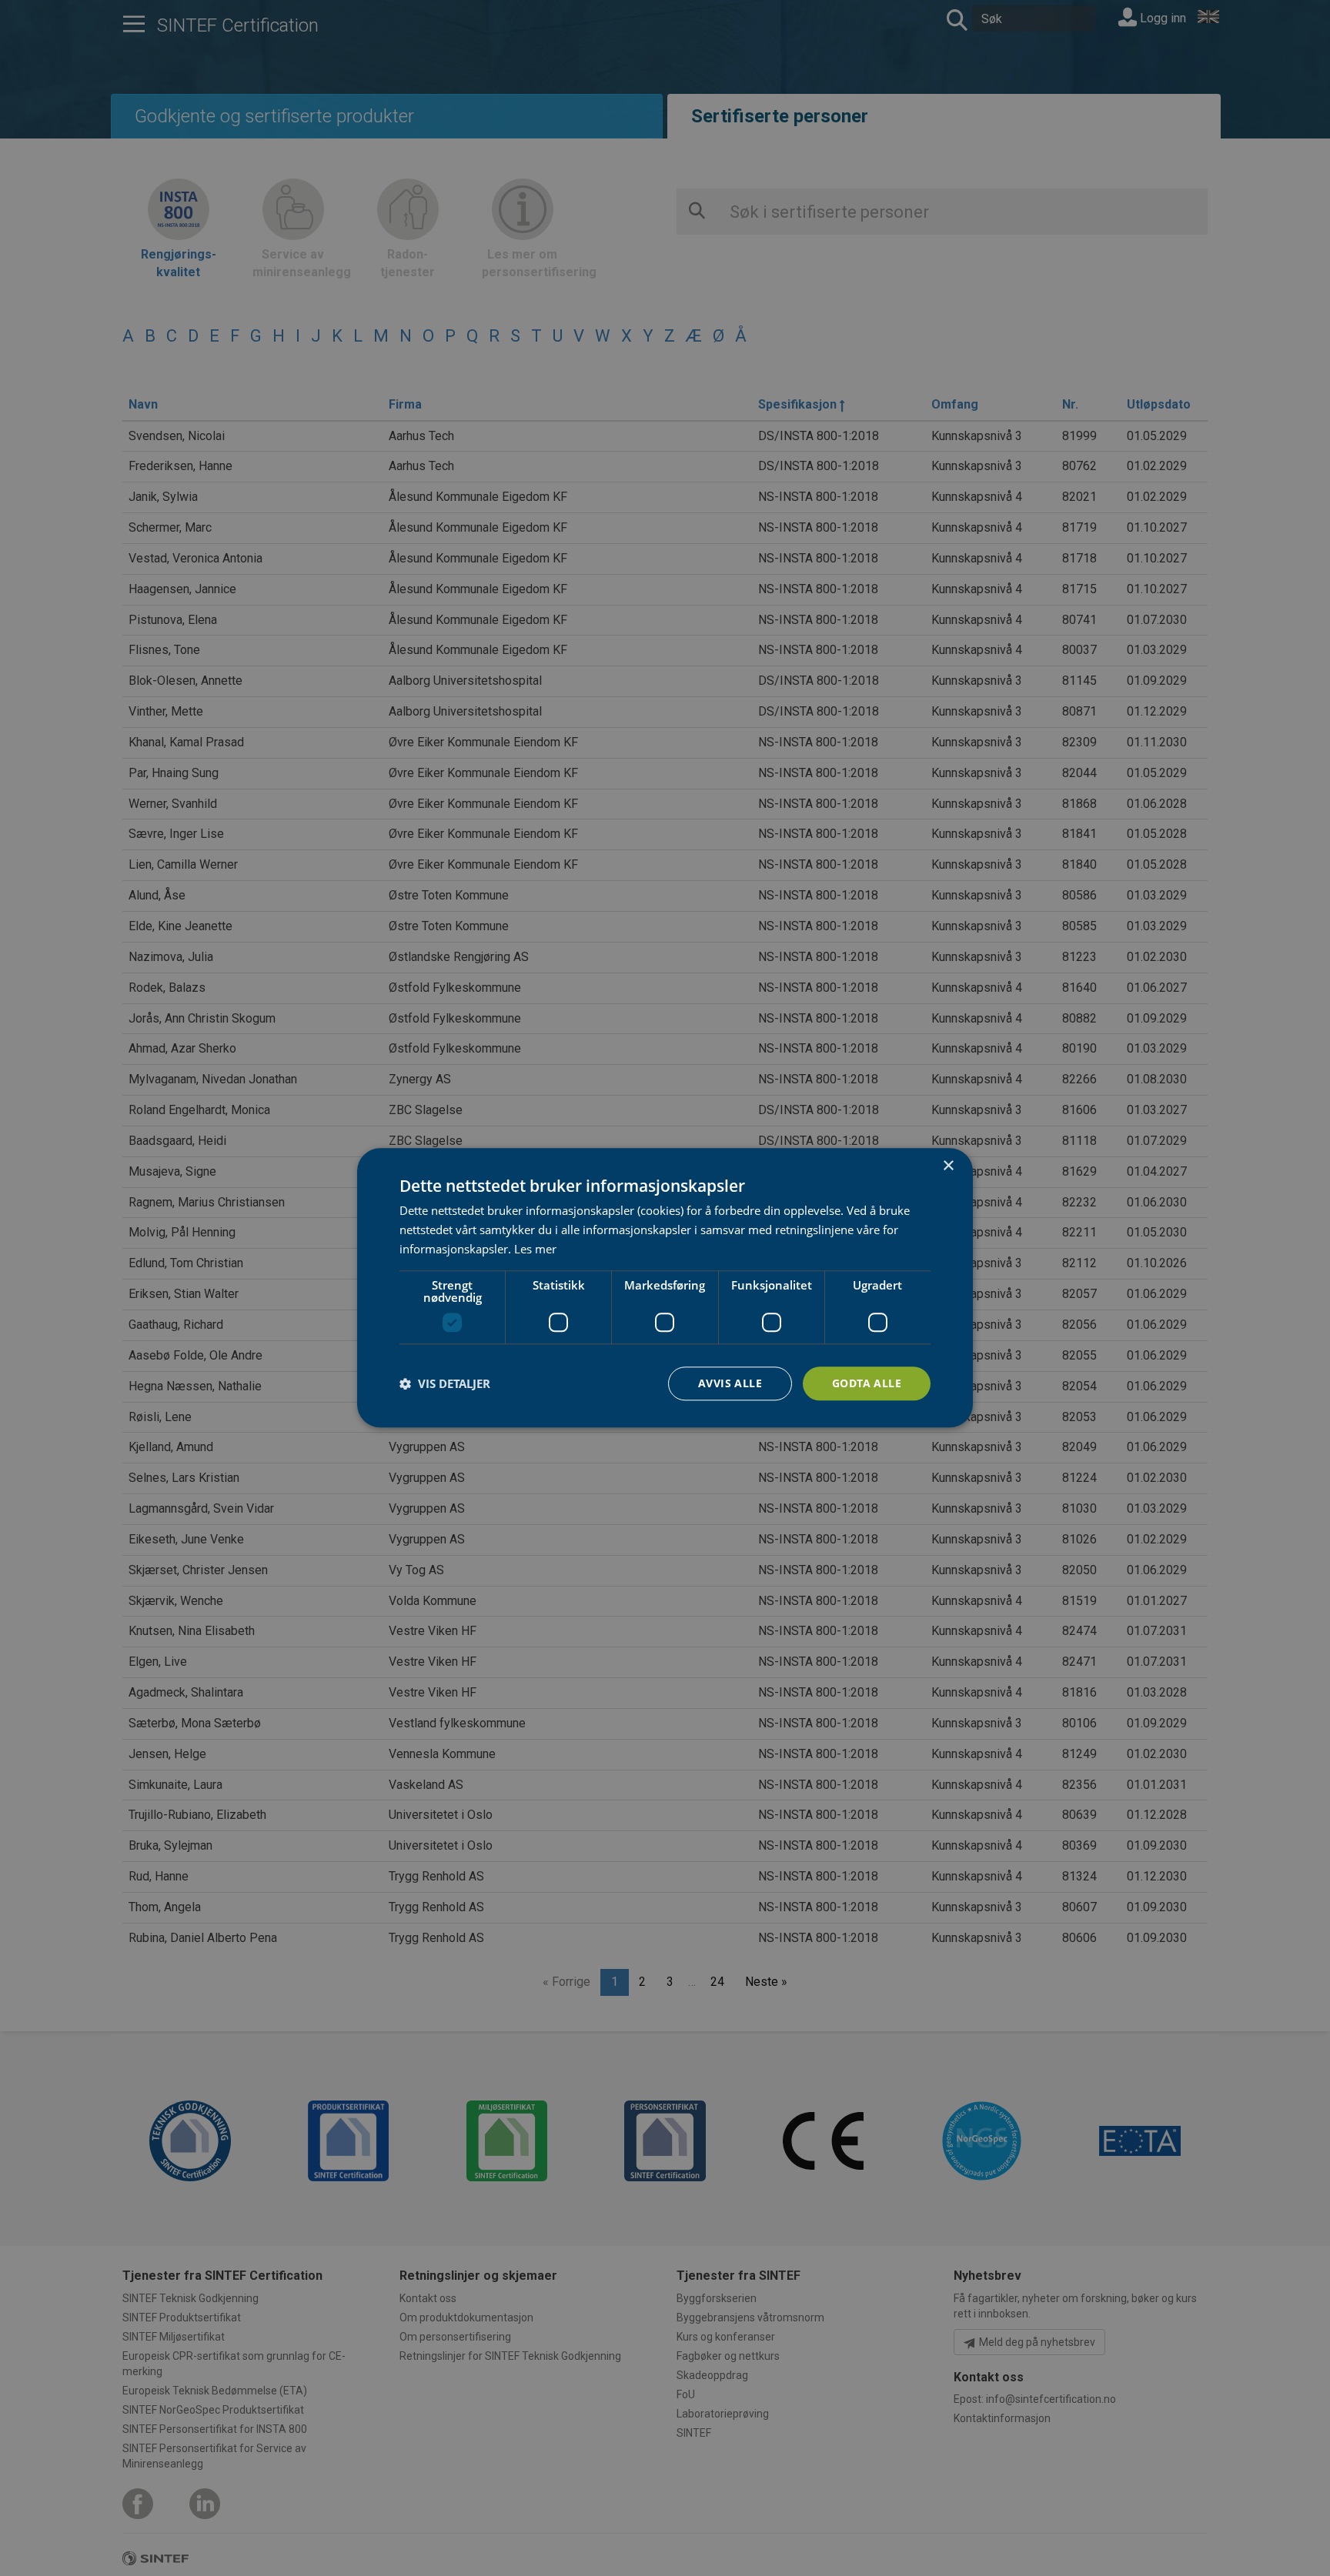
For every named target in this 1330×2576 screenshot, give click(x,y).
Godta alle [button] (867, 1383)
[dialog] (665, 1288)
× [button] (948, 1166)
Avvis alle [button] (730, 1383)
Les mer (535, 1249)
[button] (445, 1383)
